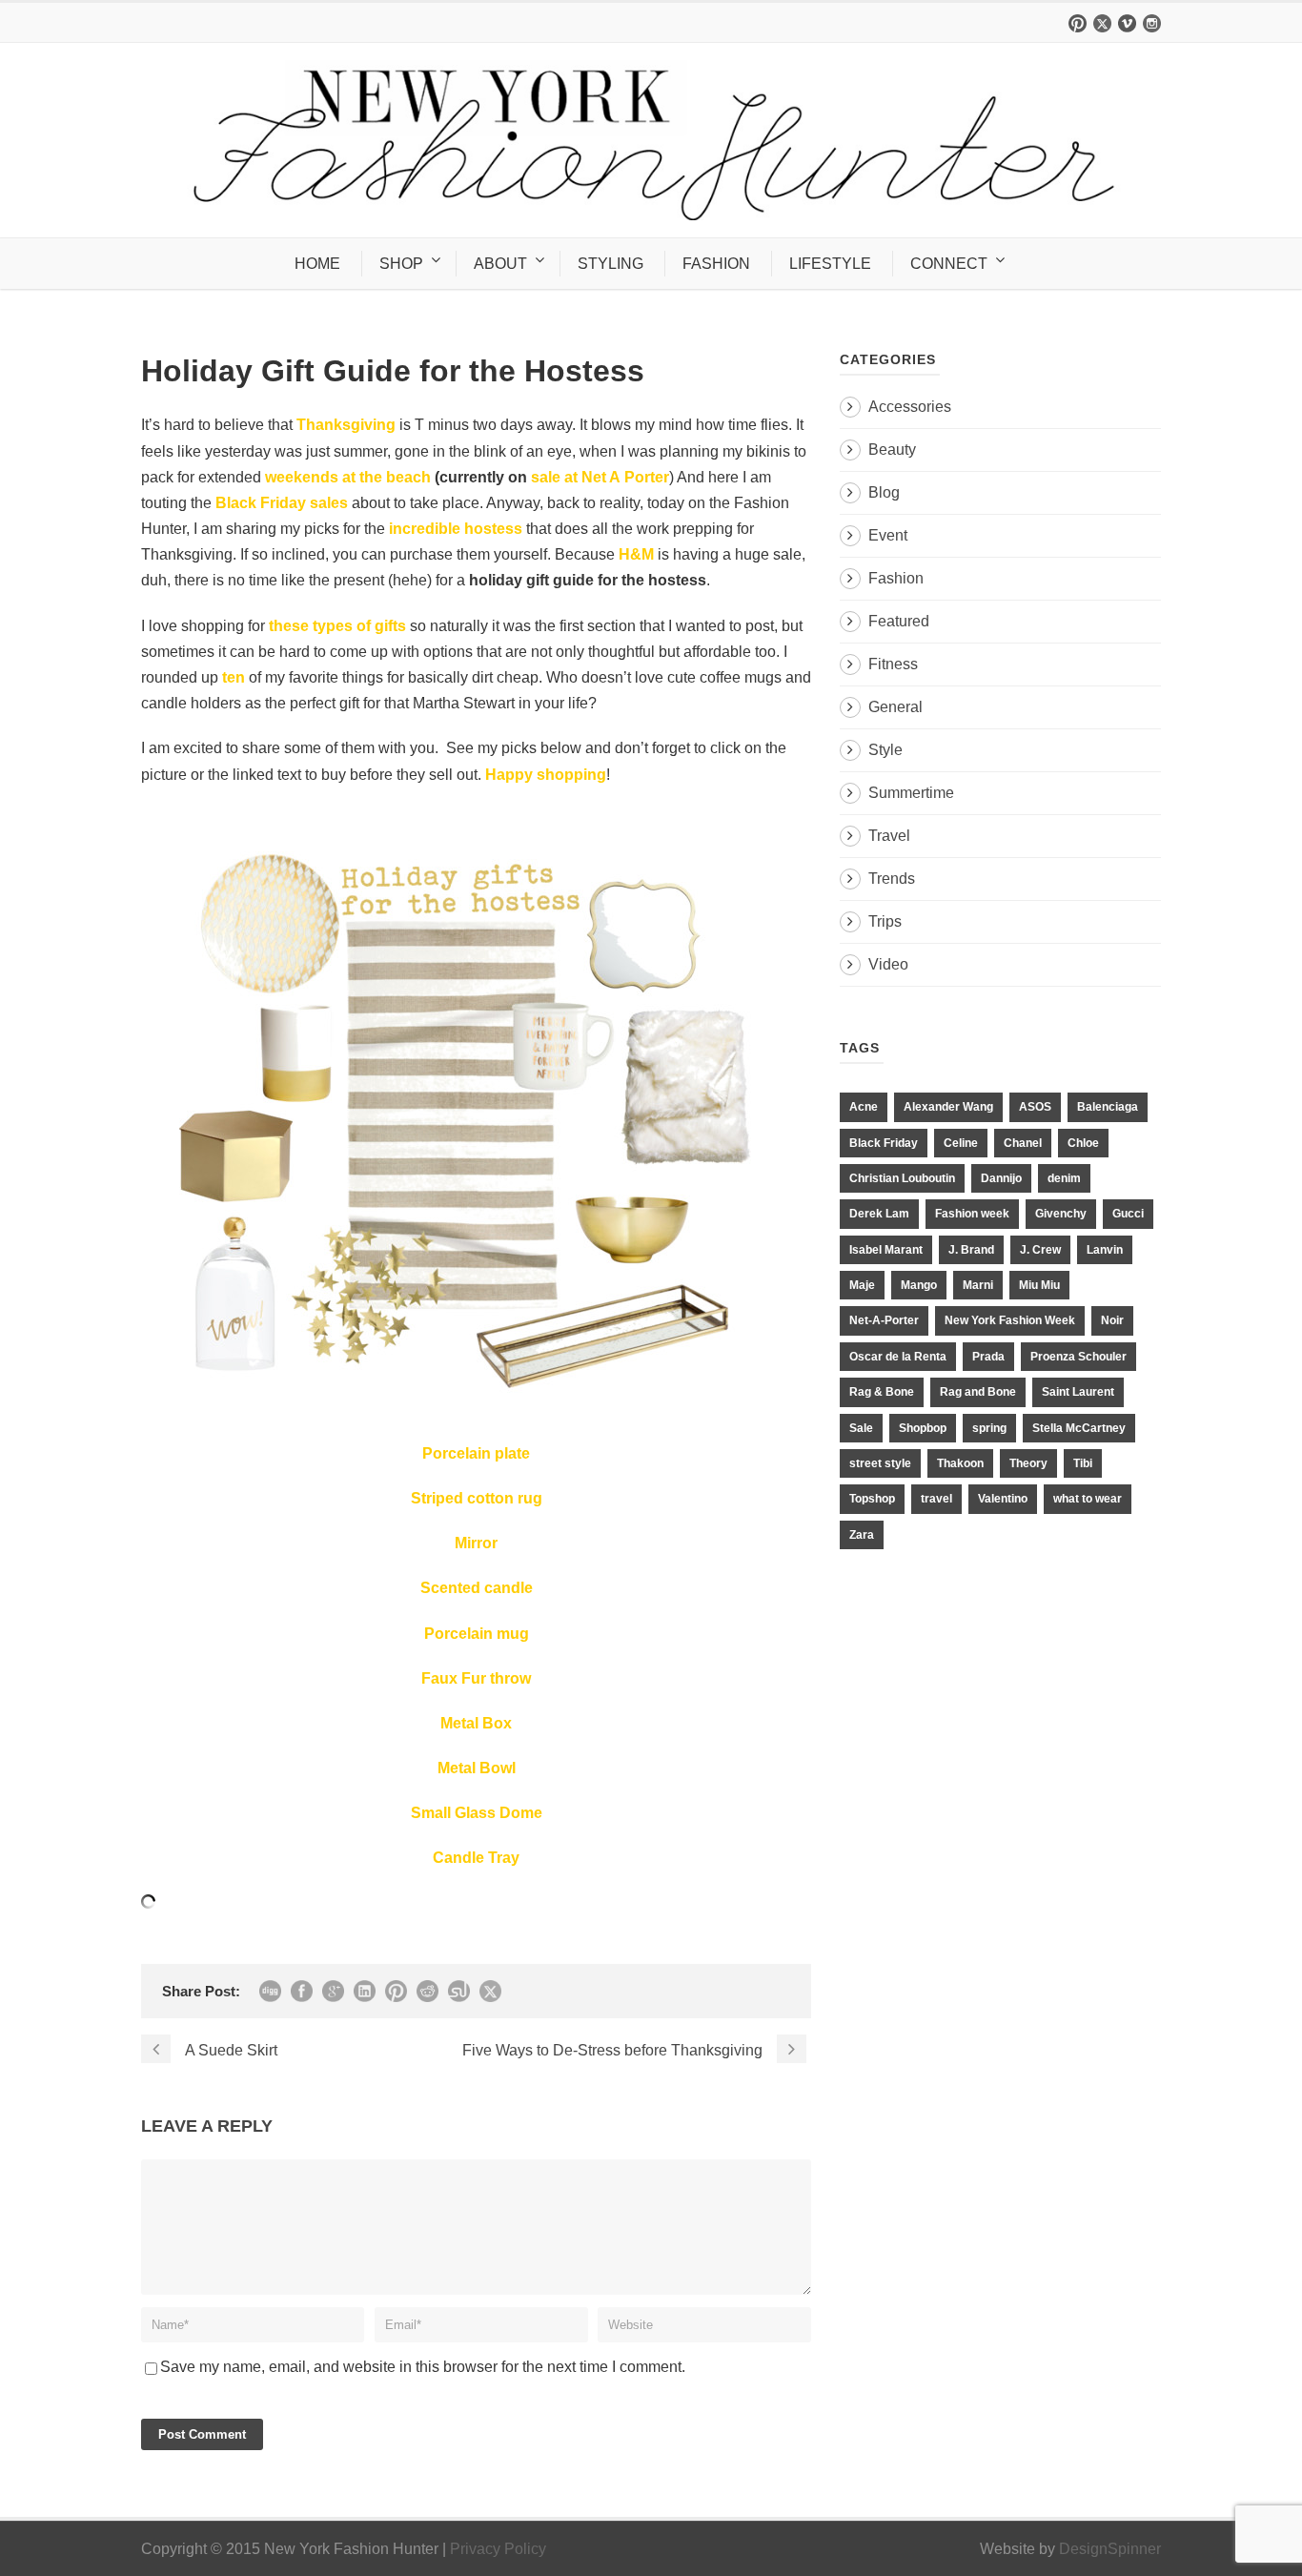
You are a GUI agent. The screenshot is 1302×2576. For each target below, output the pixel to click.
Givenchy (1061, 1214)
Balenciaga (1108, 1107)
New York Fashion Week (1010, 1320)
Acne (864, 1107)
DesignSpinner (1110, 2549)
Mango (919, 1285)
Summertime (911, 793)
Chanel (1023, 1143)
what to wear (1088, 1499)
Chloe (1083, 1143)
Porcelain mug (477, 1634)
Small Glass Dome (477, 1813)
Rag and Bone (978, 1392)
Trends (892, 879)
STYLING (610, 264)
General (895, 707)
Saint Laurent (1078, 1392)
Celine (961, 1143)
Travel (889, 836)
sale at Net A (576, 477)
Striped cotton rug (477, 1498)
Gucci (1128, 1214)
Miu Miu (1039, 1285)
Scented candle (477, 1588)
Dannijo (1001, 1178)
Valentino (1003, 1499)
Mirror (476, 1543)
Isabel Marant (886, 1250)
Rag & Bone (882, 1392)
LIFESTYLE (830, 264)
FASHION (716, 264)
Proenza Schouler (1078, 1357)
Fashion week (972, 1214)
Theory (1028, 1463)
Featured (899, 621)
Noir (1112, 1320)
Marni (978, 1285)
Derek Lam (879, 1214)
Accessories (910, 407)
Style (885, 750)
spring (989, 1428)
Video (888, 964)
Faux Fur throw (476, 1678)
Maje (862, 1285)
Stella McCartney (1079, 1428)
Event (888, 535)
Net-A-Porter (884, 1320)
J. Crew (1040, 1250)
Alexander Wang (948, 1107)
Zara (862, 1535)
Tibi (1083, 1463)
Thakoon (960, 1463)
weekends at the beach (346, 477)
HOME (317, 264)
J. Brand (971, 1250)
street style (880, 1463)
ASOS (1035, 1107)
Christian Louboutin (902, 1178)
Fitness (893, 664)
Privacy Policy (498, 2549)
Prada (988, 1357)
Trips (885, 921)
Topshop (872, 1499)
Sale (861, 1428)
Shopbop (923, 1428)
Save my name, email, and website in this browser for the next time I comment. (423, 2367)
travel (936, 1499)
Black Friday (884, 1143)
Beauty (892, 450)
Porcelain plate (476, 1453)
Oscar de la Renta (898, 1357)
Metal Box (476, 1723)
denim (1064, 1178)
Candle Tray (476, 1858)
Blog (884, 492)
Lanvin (1105, 1250)
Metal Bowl (477, 1768)
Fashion (896, 578)
